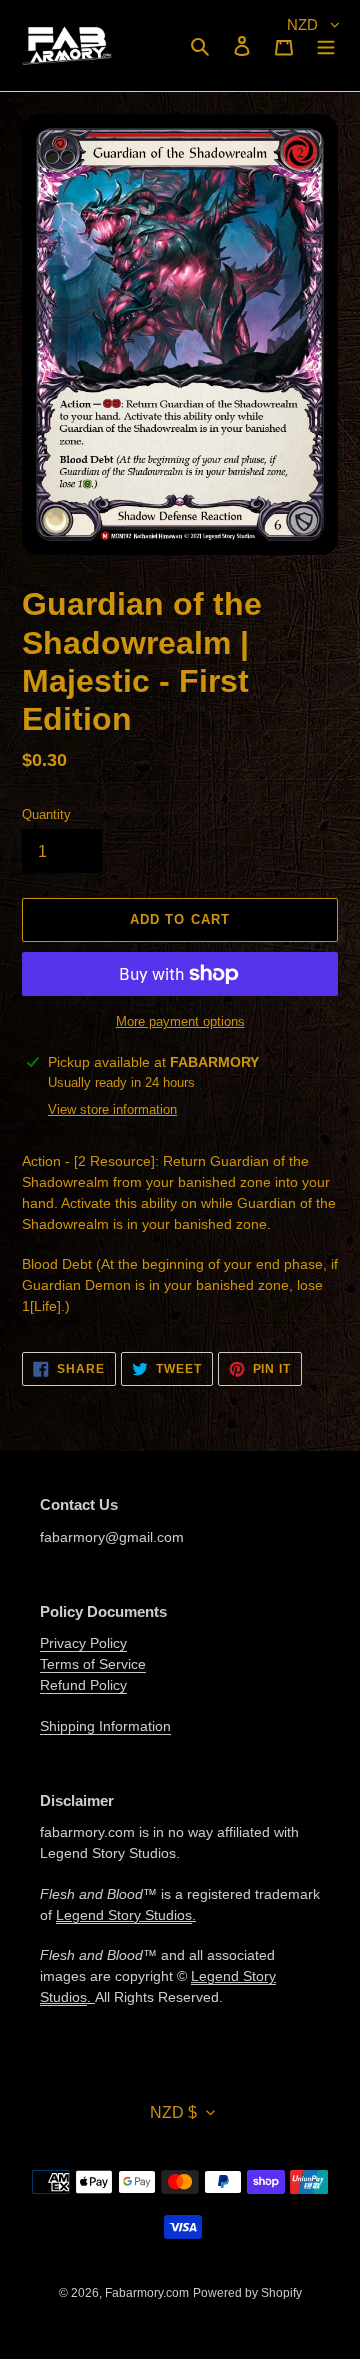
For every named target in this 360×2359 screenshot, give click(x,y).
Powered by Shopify (247, 2293)
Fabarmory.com (147, 2293)
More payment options (180, 1021)
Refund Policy (83, 1685)
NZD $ (173, 2112)
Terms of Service (93, 1664)
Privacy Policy (83, 1643)
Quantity (46, 814)
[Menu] (326, 45)
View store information (112, 1109)
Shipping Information (105, 1726)
